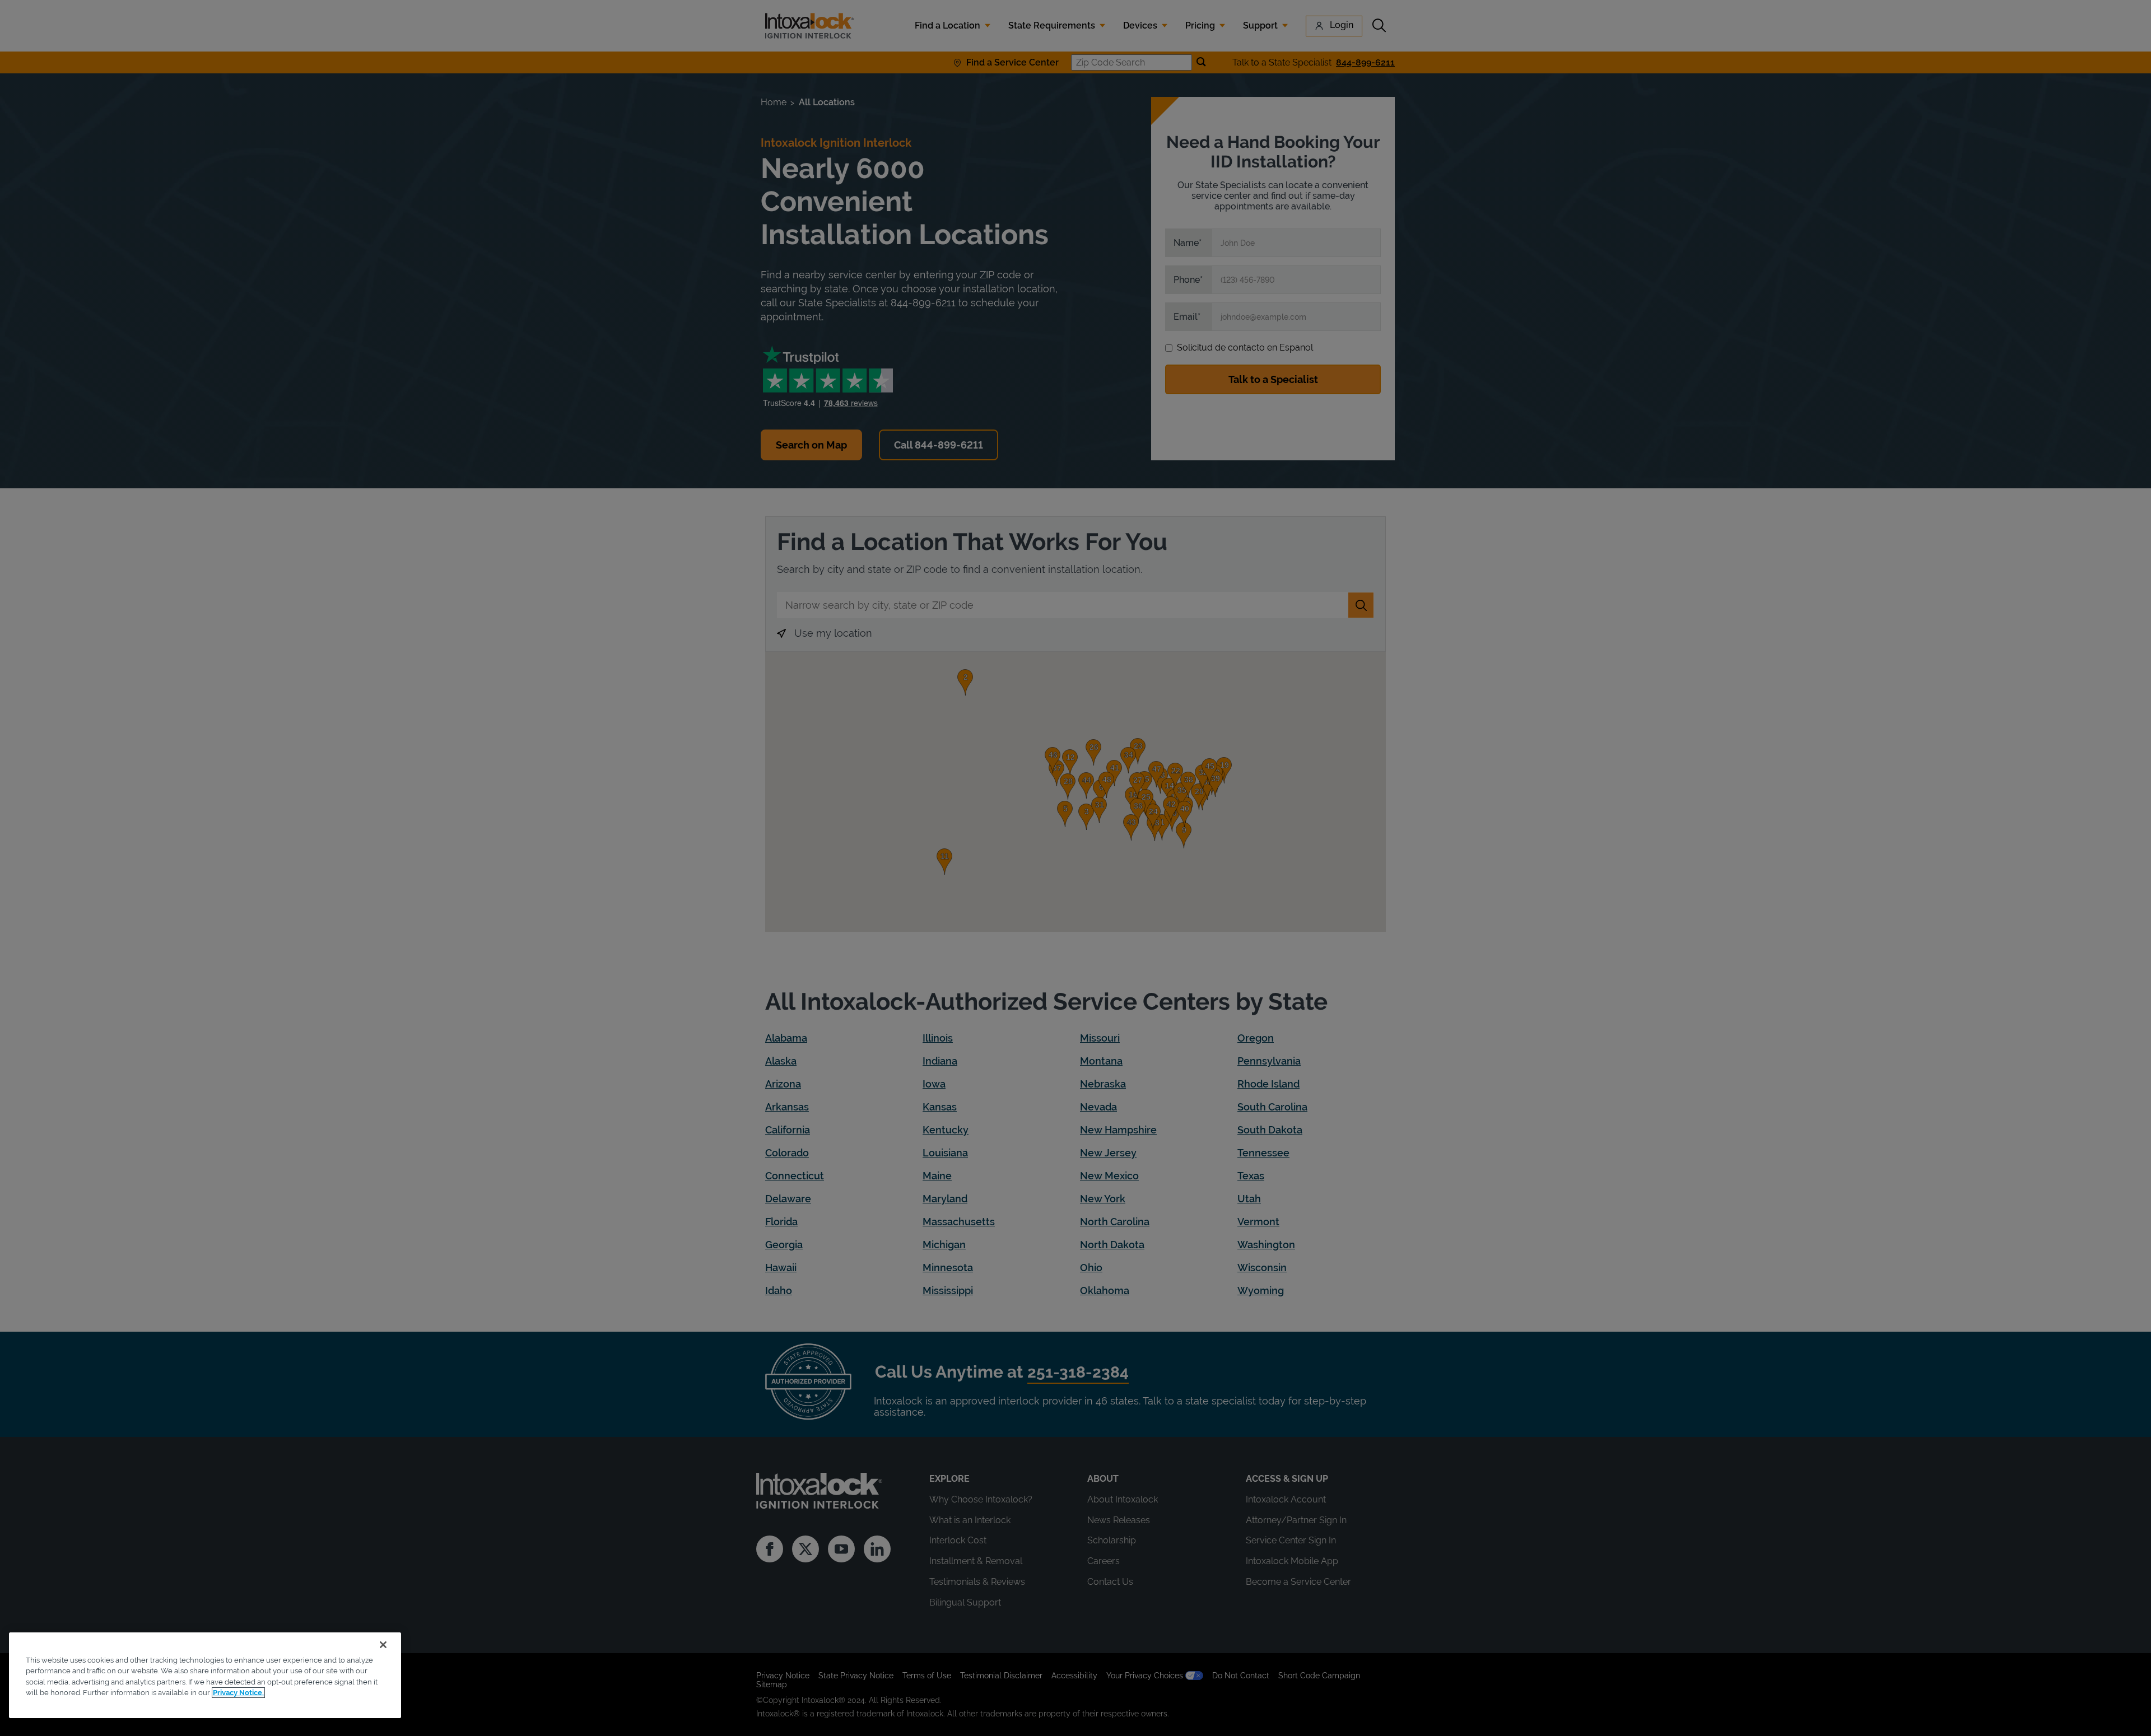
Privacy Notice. (238, 1693)
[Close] (383, 1645)
